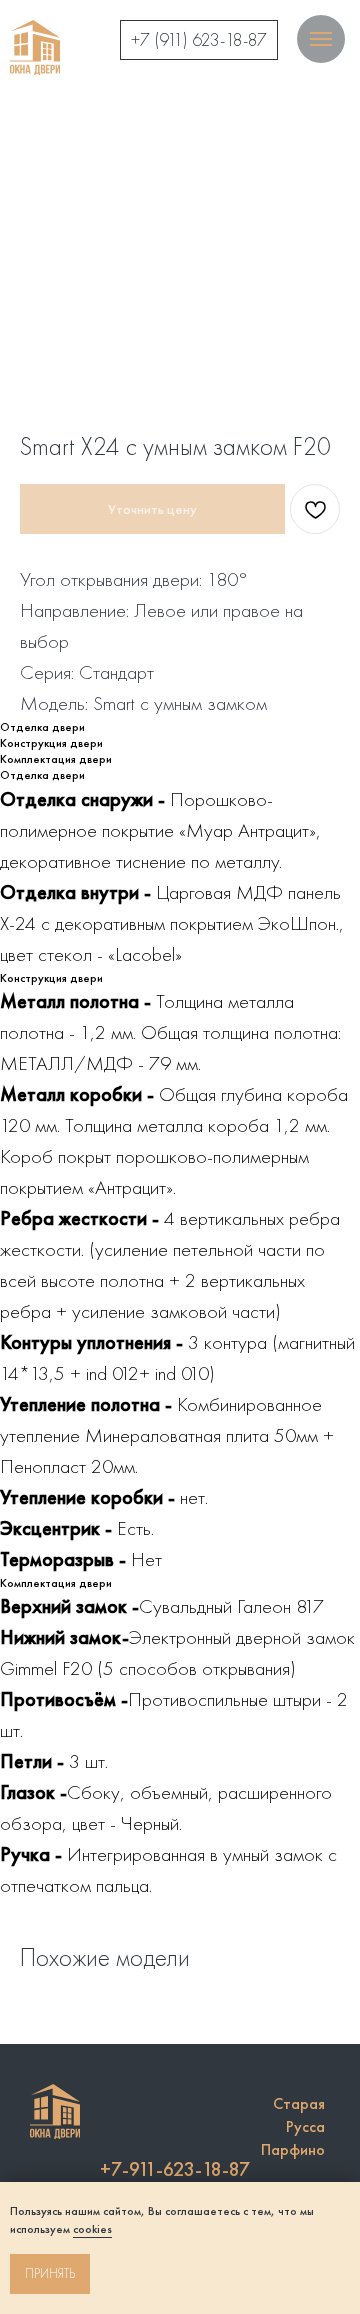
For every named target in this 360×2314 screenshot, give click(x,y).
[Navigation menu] (321, 39)
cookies (92, 2229)
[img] (35, 47)
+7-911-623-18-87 (175, 2169)
